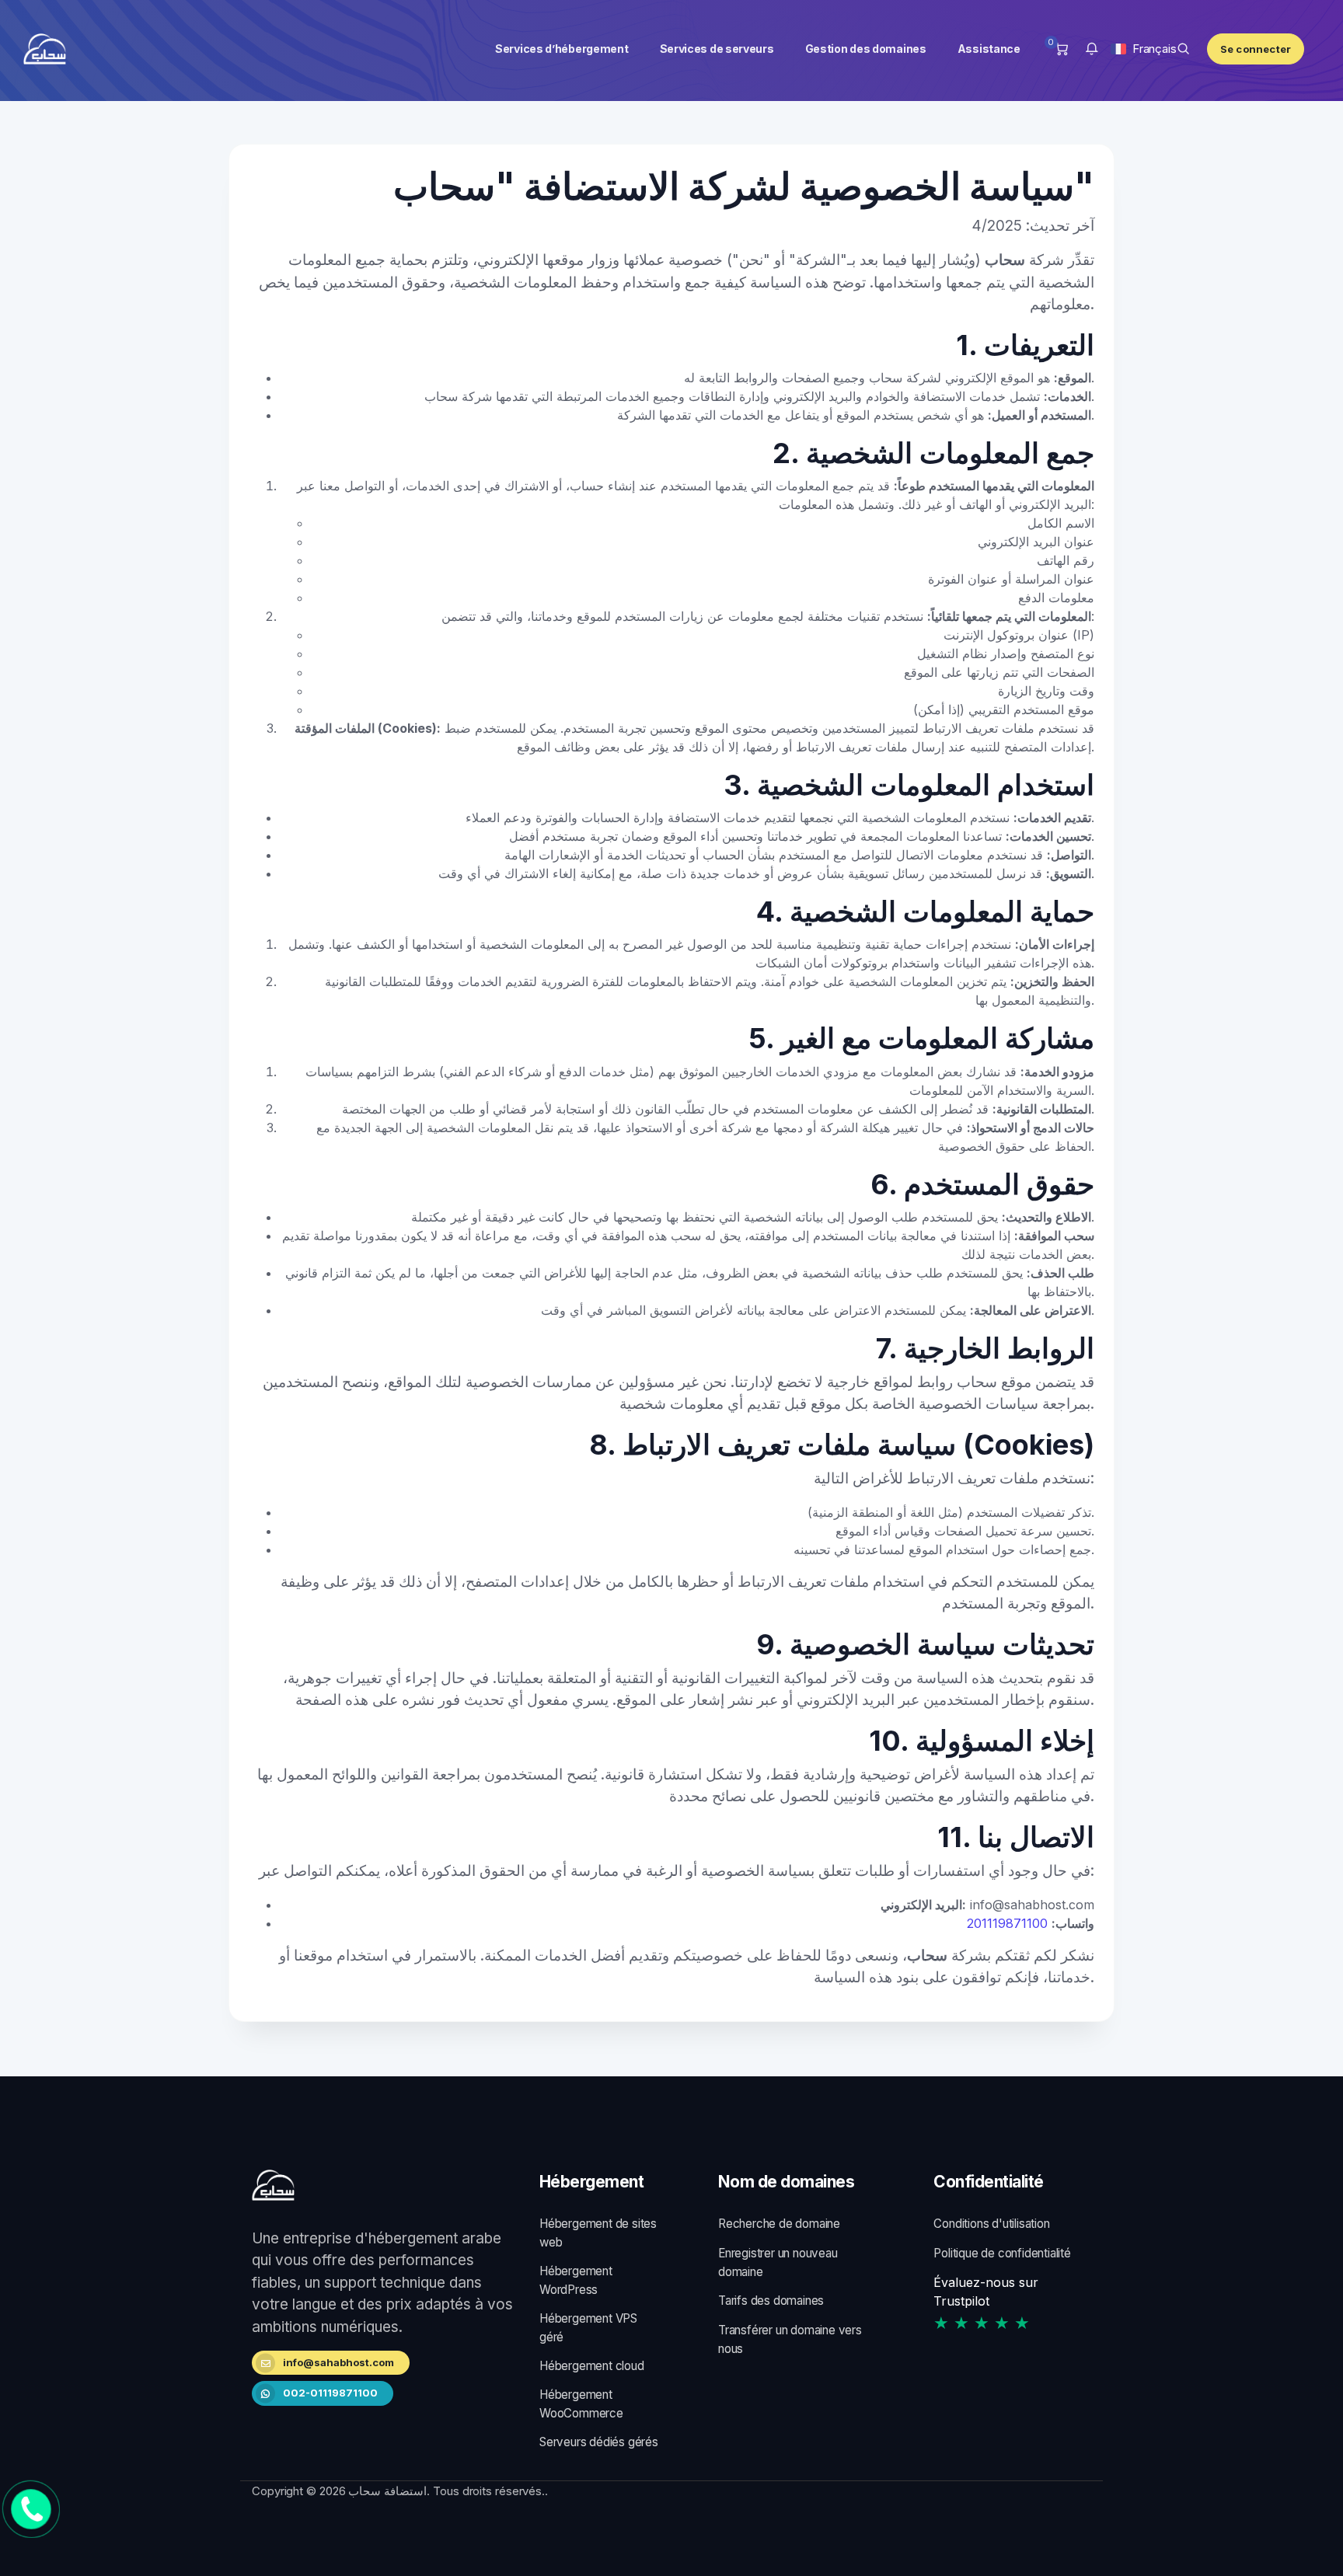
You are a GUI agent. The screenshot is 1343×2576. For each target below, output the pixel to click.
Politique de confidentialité (1002, 2253)
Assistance (986, 49)
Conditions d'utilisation (991, 2224)
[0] (1061, 49)
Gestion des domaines (863, 49)
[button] (1092, 49)
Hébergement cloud (592, 2366)
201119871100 (1007, 1923)
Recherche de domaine (779, 2224)
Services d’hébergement (560, 49)
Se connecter (1256, 49)
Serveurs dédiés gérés (599, 2442)
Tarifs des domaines (771, 2301)
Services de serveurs (714, 49)
